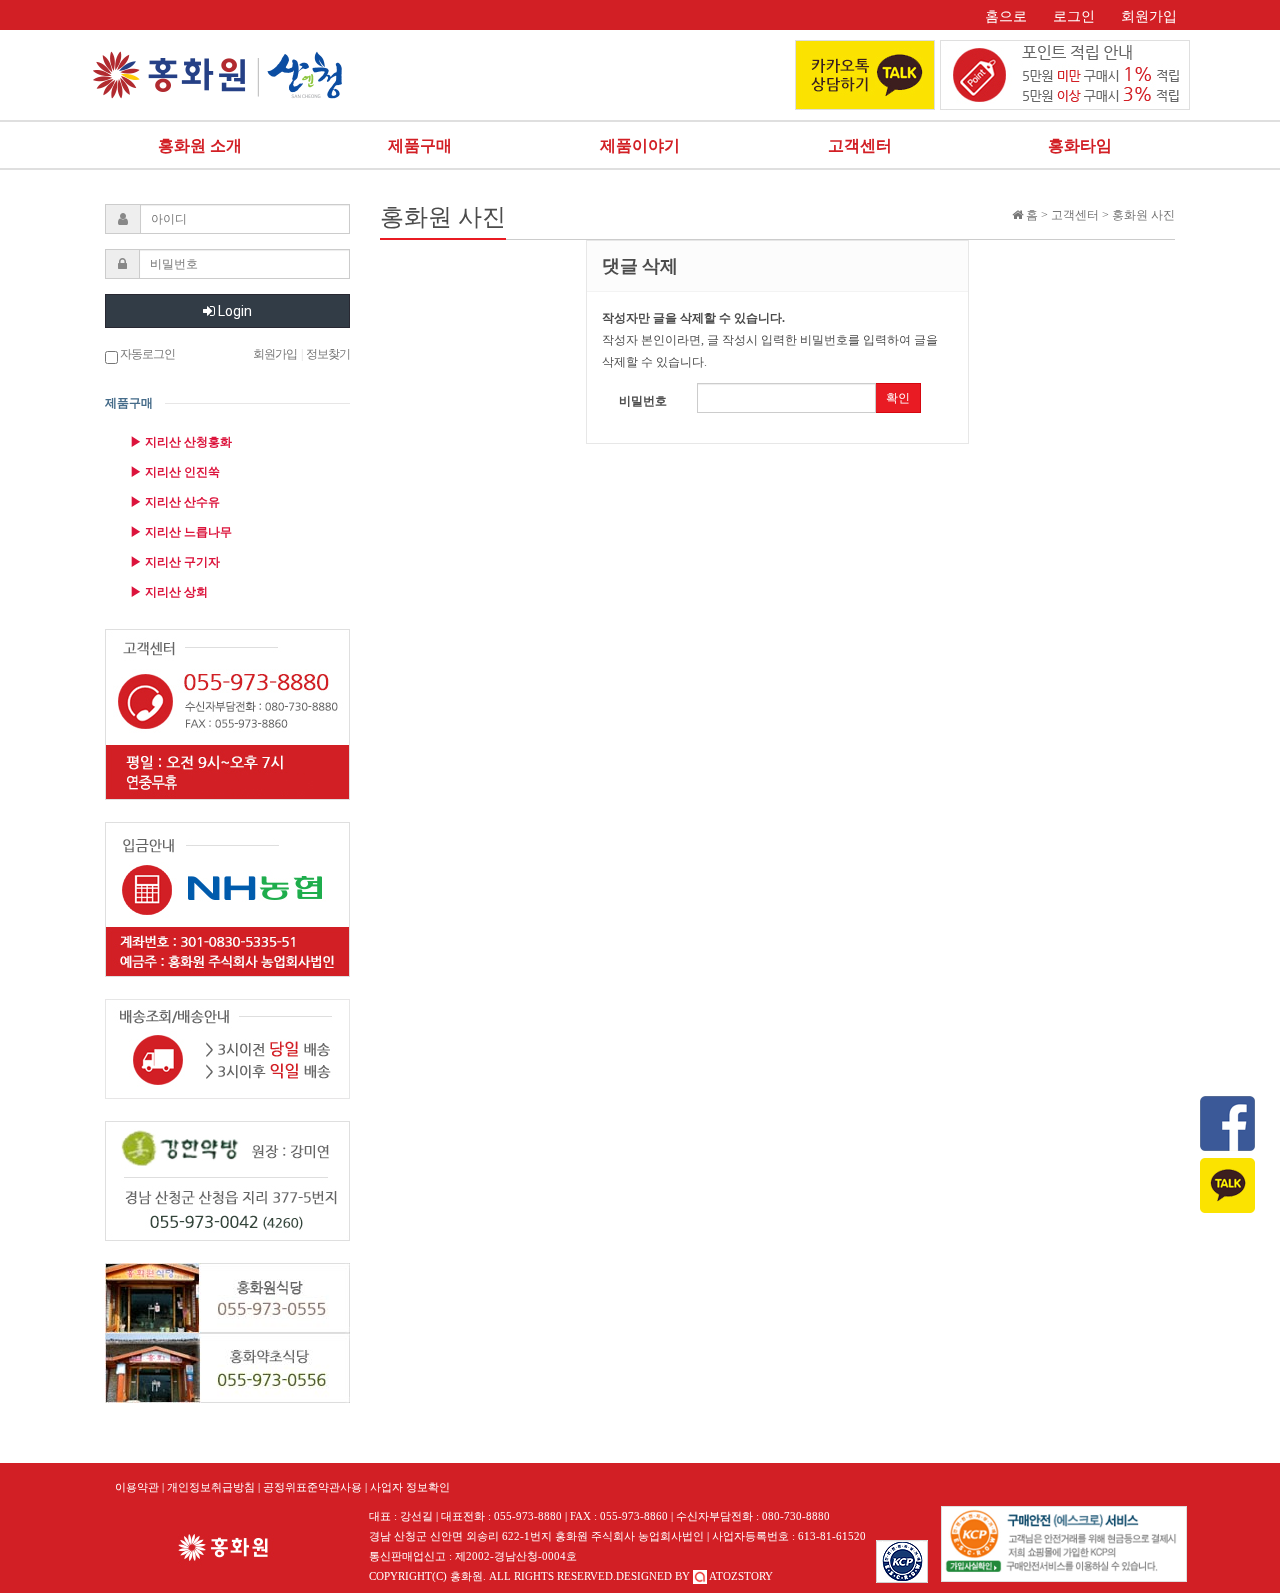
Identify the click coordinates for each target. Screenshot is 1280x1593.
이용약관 (137, 1487)
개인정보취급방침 (211, 1487)
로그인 (1074, 16)
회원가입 (1149, 16)
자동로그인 (146, 354)
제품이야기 (640, 145)
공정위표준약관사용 (312, 1487)
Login (233, 311)
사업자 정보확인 (410, 1487)
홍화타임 (1080, 145)
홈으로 (1006, 16)
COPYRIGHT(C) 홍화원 (426, 1576)
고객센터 (860, 145)
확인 (898, 398)
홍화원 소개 (200, 145)
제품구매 (420, 145)
